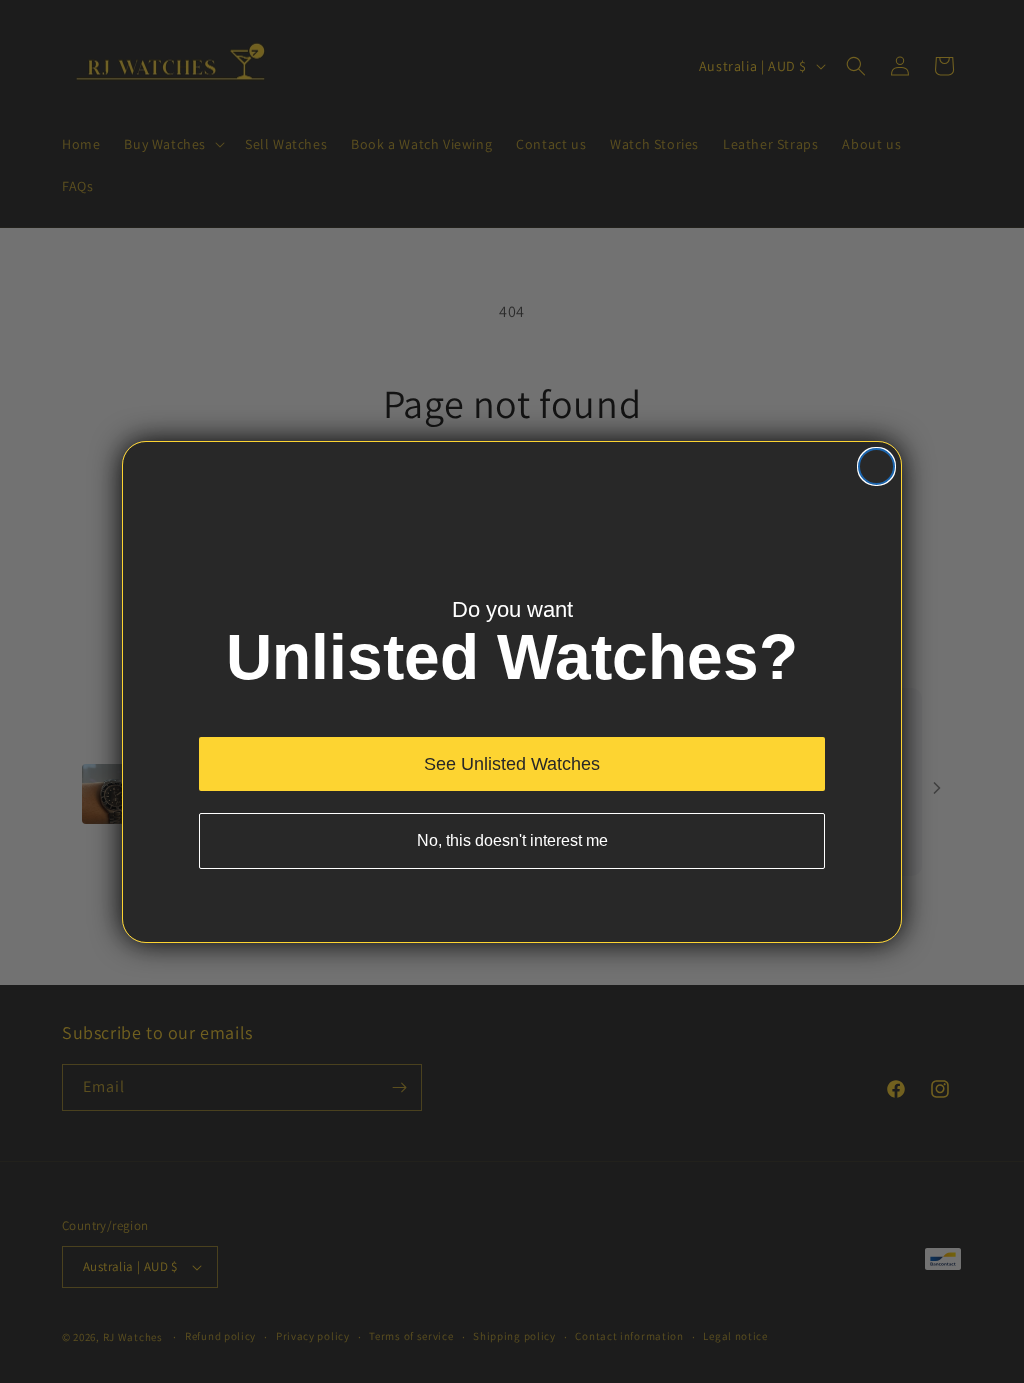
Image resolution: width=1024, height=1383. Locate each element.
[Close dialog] (876, 466)
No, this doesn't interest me (512, 840)
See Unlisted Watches (512, 764)
